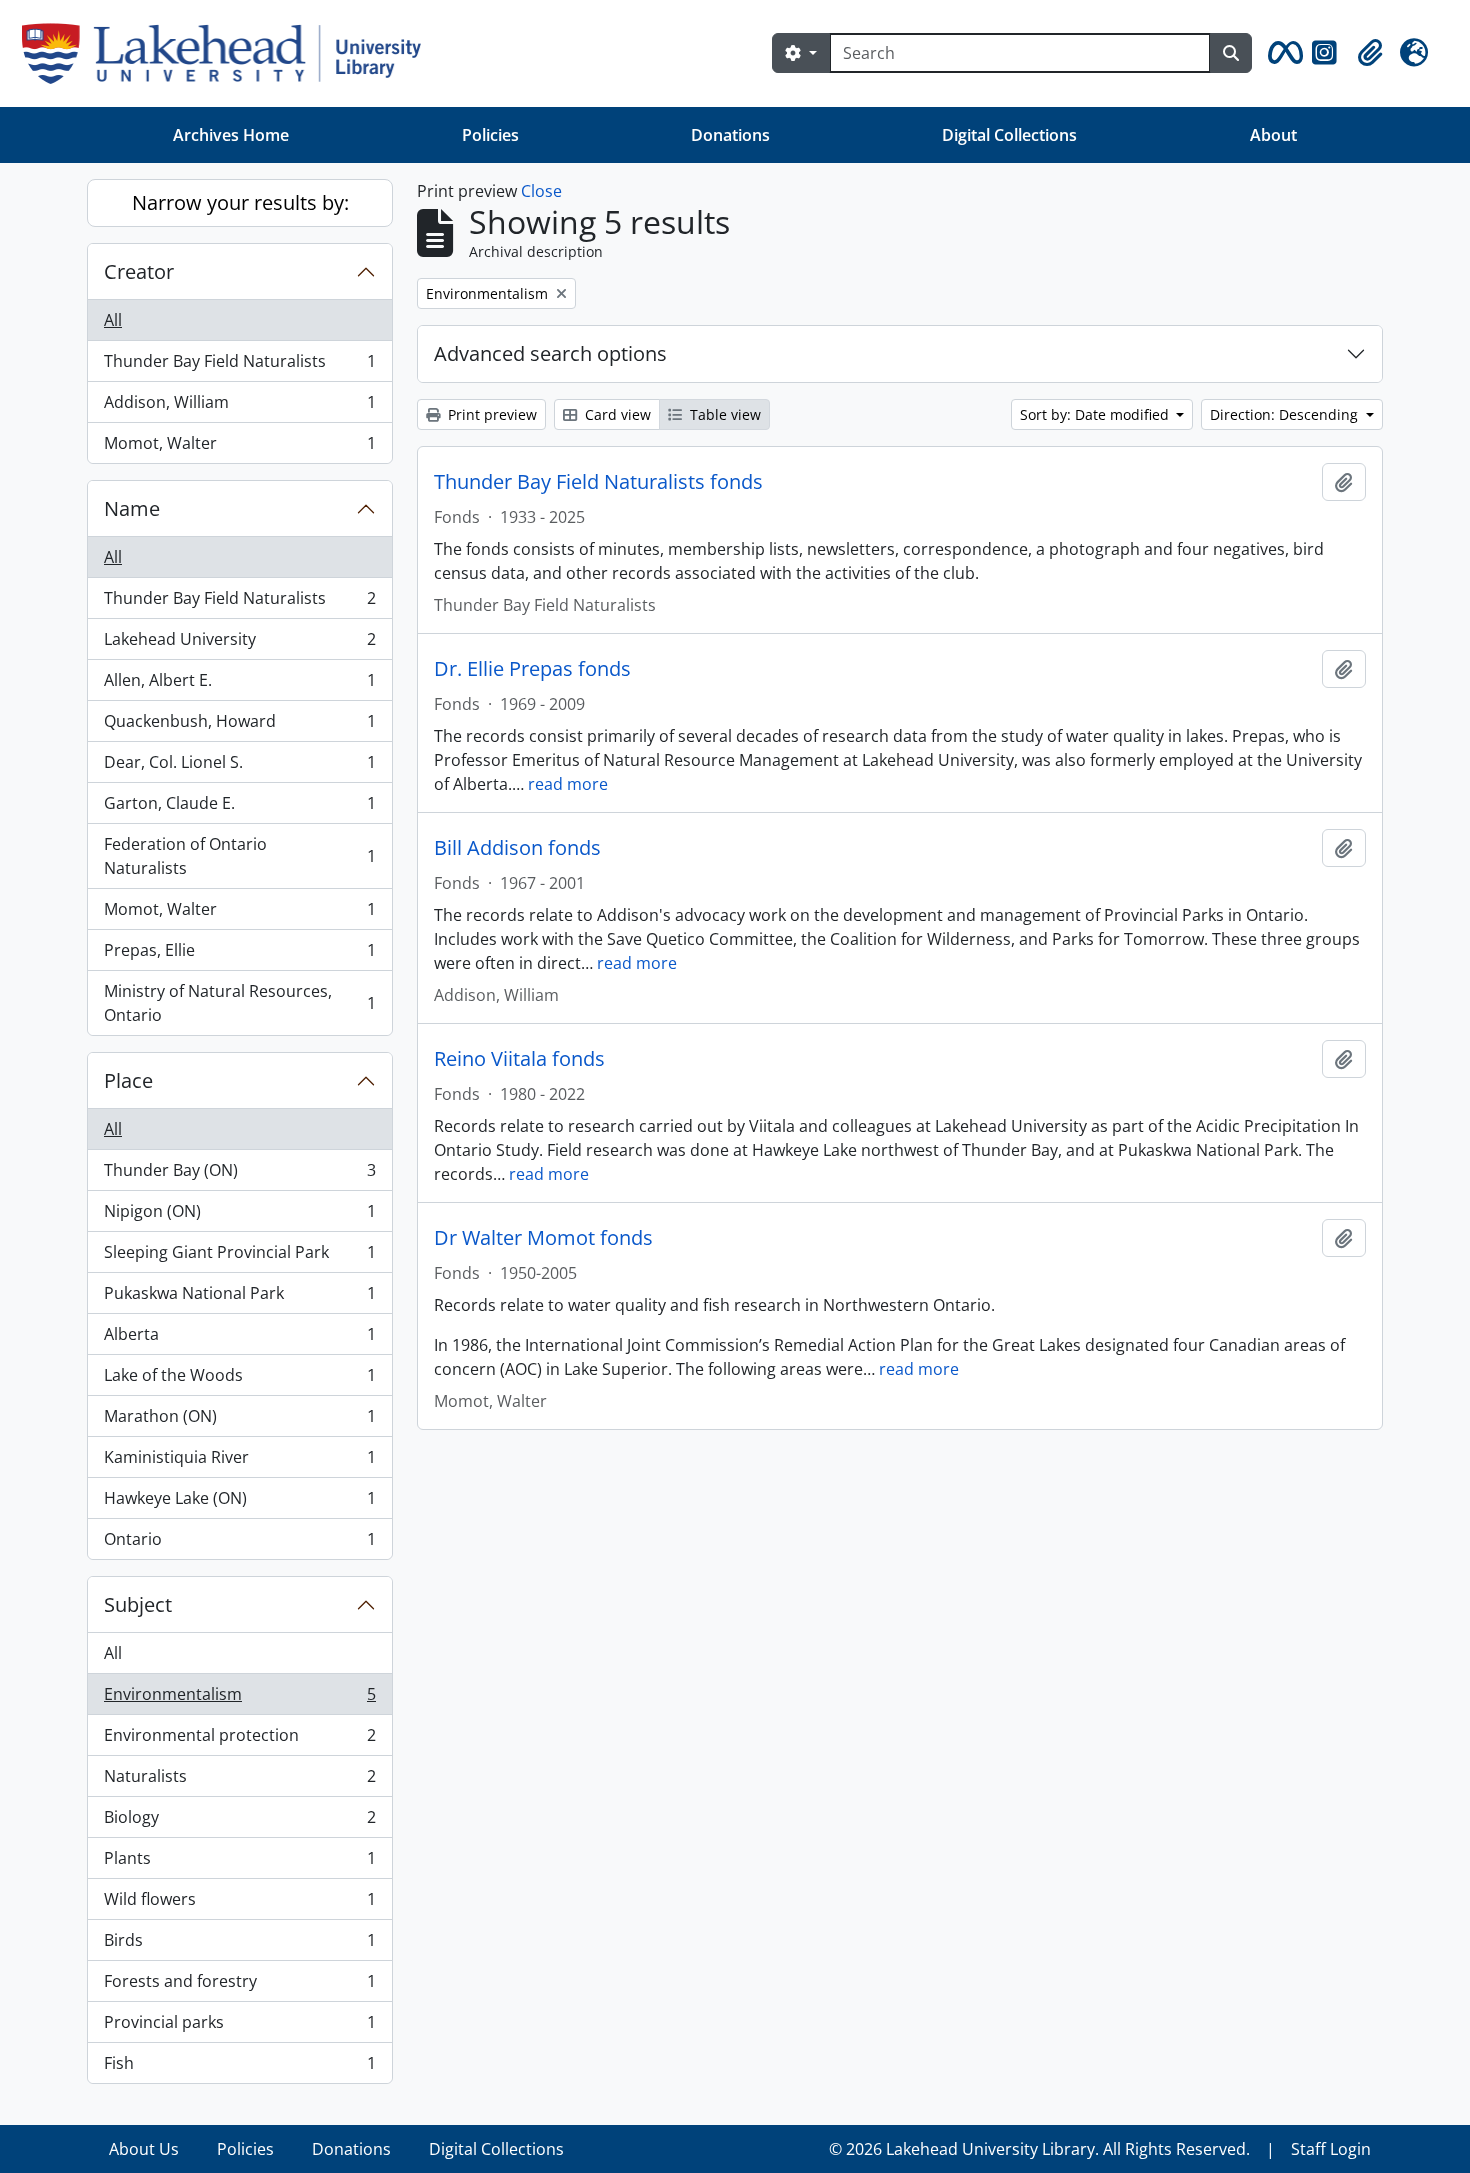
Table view (723, 414)
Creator (139, 271)
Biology (239, 1822)
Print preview (490, 414)
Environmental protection (239, 1740)
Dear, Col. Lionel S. (239, 767)
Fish (239, 2067)
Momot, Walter (239, 447)
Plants (239, 1863)
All (113, 320)
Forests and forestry (239, 1986)
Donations (730, 135)
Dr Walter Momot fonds (543, 1238)
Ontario (239, 1543)
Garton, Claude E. (239, 808)
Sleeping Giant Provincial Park (239, 1257)
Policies (490, 135)
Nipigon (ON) (239, 1216)
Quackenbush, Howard (239, 726)
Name (132, 508)
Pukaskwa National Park (239, 1298)
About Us (144, 2149)
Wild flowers (239, 1904)
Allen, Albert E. (239, 685)
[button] (1282, 53)
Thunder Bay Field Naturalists (239, 366)
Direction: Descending (1286, 414)
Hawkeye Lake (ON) (239, 1503)
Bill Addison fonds (517, 848)
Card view (616, 414)
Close (541, 191)
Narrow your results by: (240, 202)
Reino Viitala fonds (519, 1059)
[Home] (229, 53)
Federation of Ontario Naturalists (239, 856)
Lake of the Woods (239, 1380)
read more (568, 784)
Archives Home (231, 135)
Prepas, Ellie (239, 955)
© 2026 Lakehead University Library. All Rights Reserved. (1039, 2149)
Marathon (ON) (239, 1421)
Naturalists (239, 1781)
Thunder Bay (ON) (239, 1175)
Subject (138, 1604)
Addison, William (239, 407)
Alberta (239, 1339)
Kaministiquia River (239, 1462)
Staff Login (1331, 2149)
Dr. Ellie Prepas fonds (532, 669)
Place (128, 1080)
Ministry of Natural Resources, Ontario (239, 1003)
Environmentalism (239, 1699)
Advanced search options (550, 353)
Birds (239, 1945)
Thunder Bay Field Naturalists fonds (598, 482)
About (1273, 135)
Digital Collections (1009, 135)
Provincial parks (239, 2027)
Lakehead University (239, 644)
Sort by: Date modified (1096, 414)
